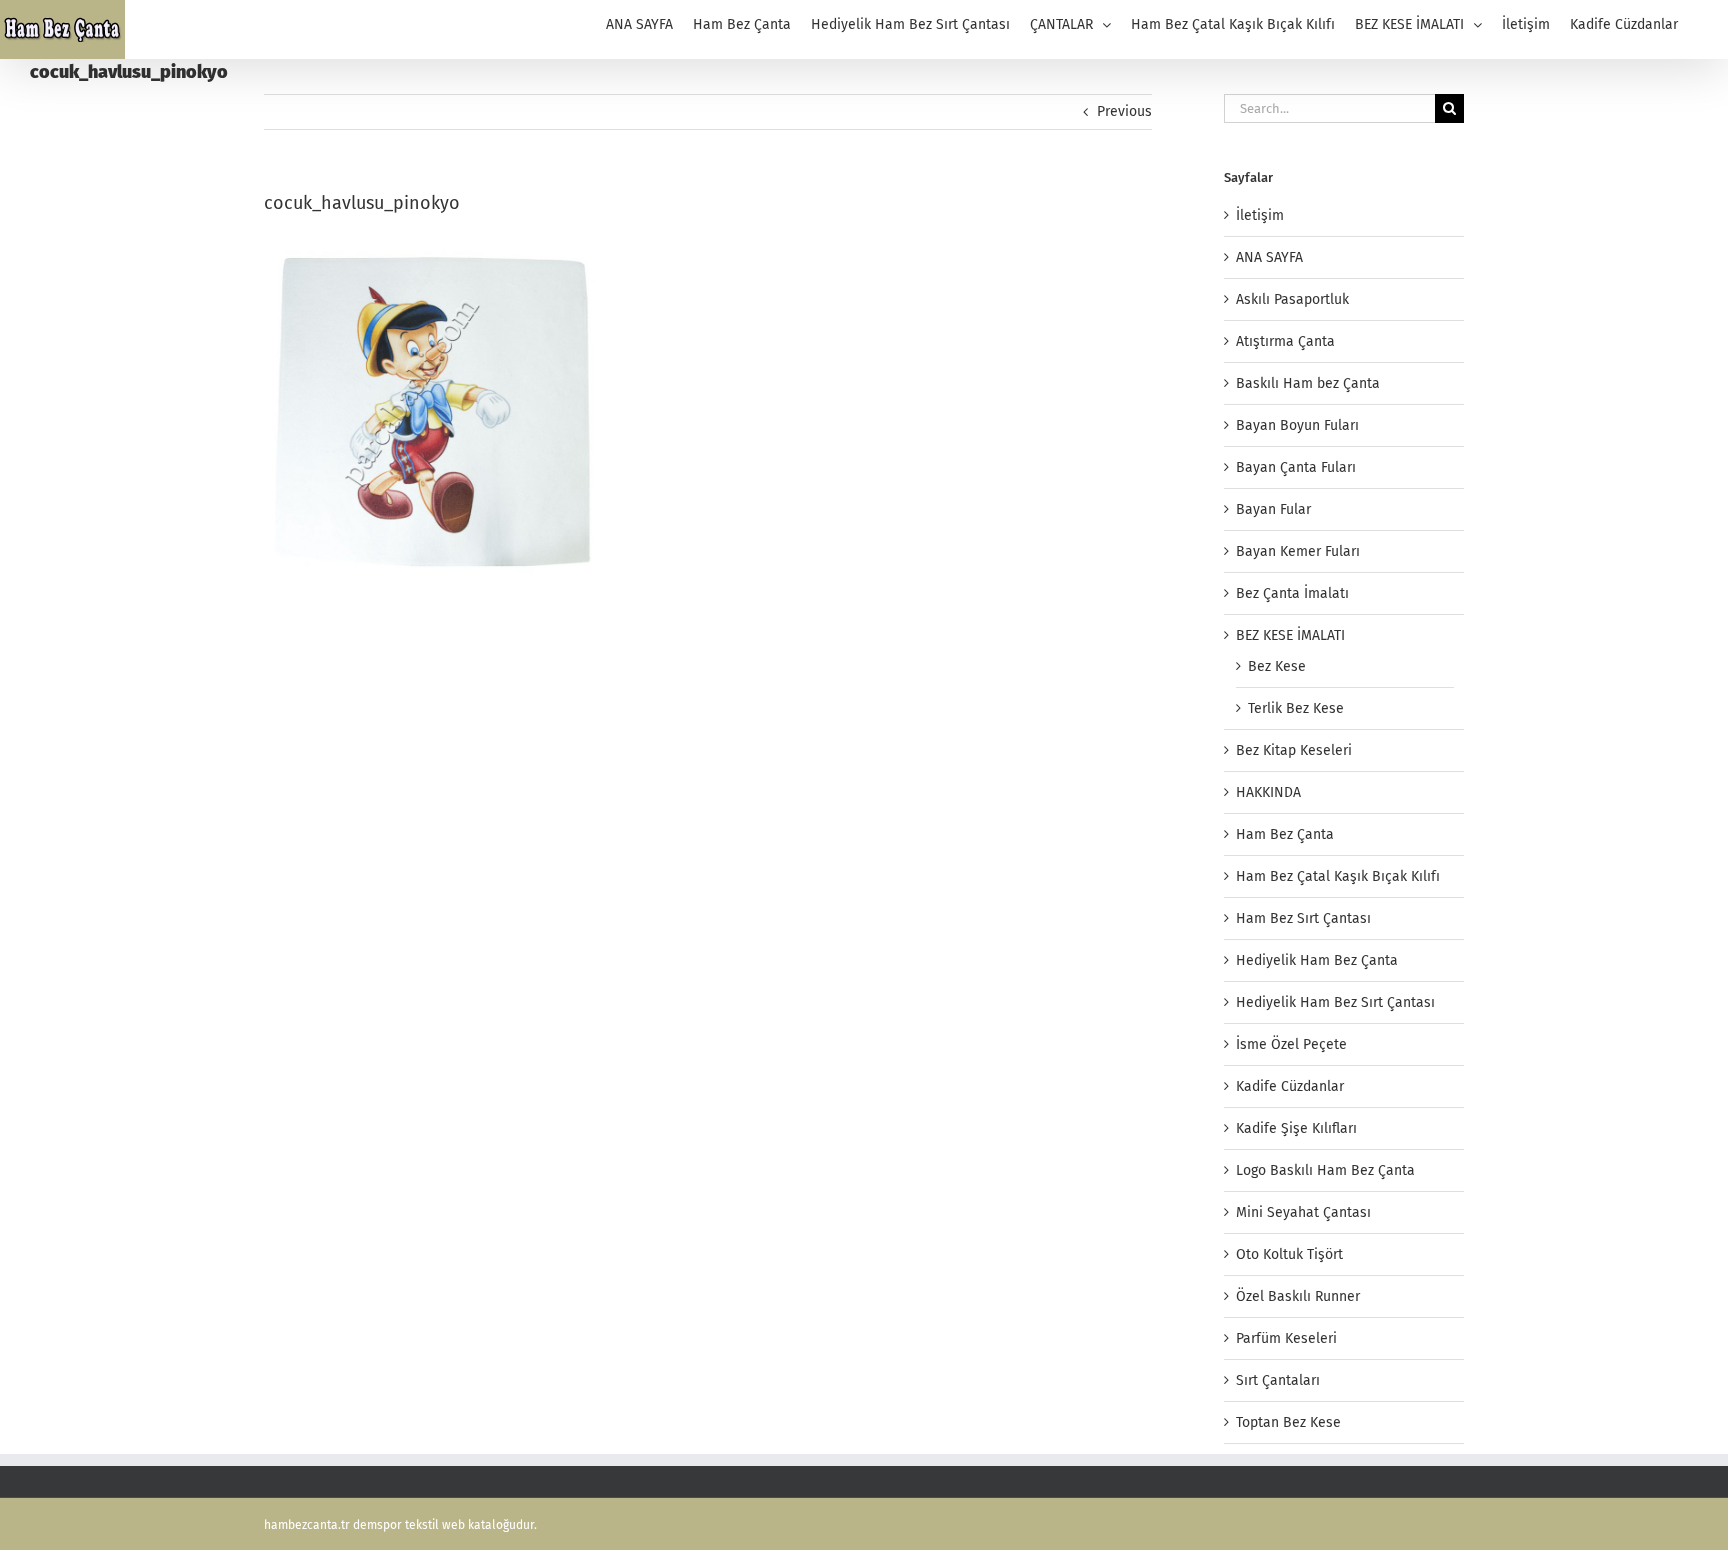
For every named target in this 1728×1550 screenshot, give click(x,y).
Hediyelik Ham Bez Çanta (1317, 960)
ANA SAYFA (1269, 257)
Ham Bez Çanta (1285, 834)
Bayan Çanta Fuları (1296, 467)
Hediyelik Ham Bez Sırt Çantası (1335, 1002)
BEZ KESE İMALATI (1290, 635)
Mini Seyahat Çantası (1303, 1212)
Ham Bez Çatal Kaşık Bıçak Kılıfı (1338, 876)
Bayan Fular (1273, 509)
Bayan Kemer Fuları (1298, 551)
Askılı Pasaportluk (1292, 299)
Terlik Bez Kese (1296, 708)
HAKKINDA (1268, 792)
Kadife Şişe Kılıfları (1296, 1128)
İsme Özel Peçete (1291, 1044)
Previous (1124, 111)
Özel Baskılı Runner (1298, 1296)
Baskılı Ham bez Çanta (1308, 383)
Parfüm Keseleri (1286, 1338)
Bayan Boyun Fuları (1297, 425)
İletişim (1260, 215)
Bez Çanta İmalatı (1292, 593)
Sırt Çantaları (1278, 1380)
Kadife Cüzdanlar (1290, 1086)
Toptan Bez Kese (1288, 1422)
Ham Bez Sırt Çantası (1303, 918)
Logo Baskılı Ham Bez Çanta (1325, 1170)
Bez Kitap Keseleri (1294, 750)
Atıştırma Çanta (1285, 341)
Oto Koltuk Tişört (1289, 1254)
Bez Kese (1277, 666)
